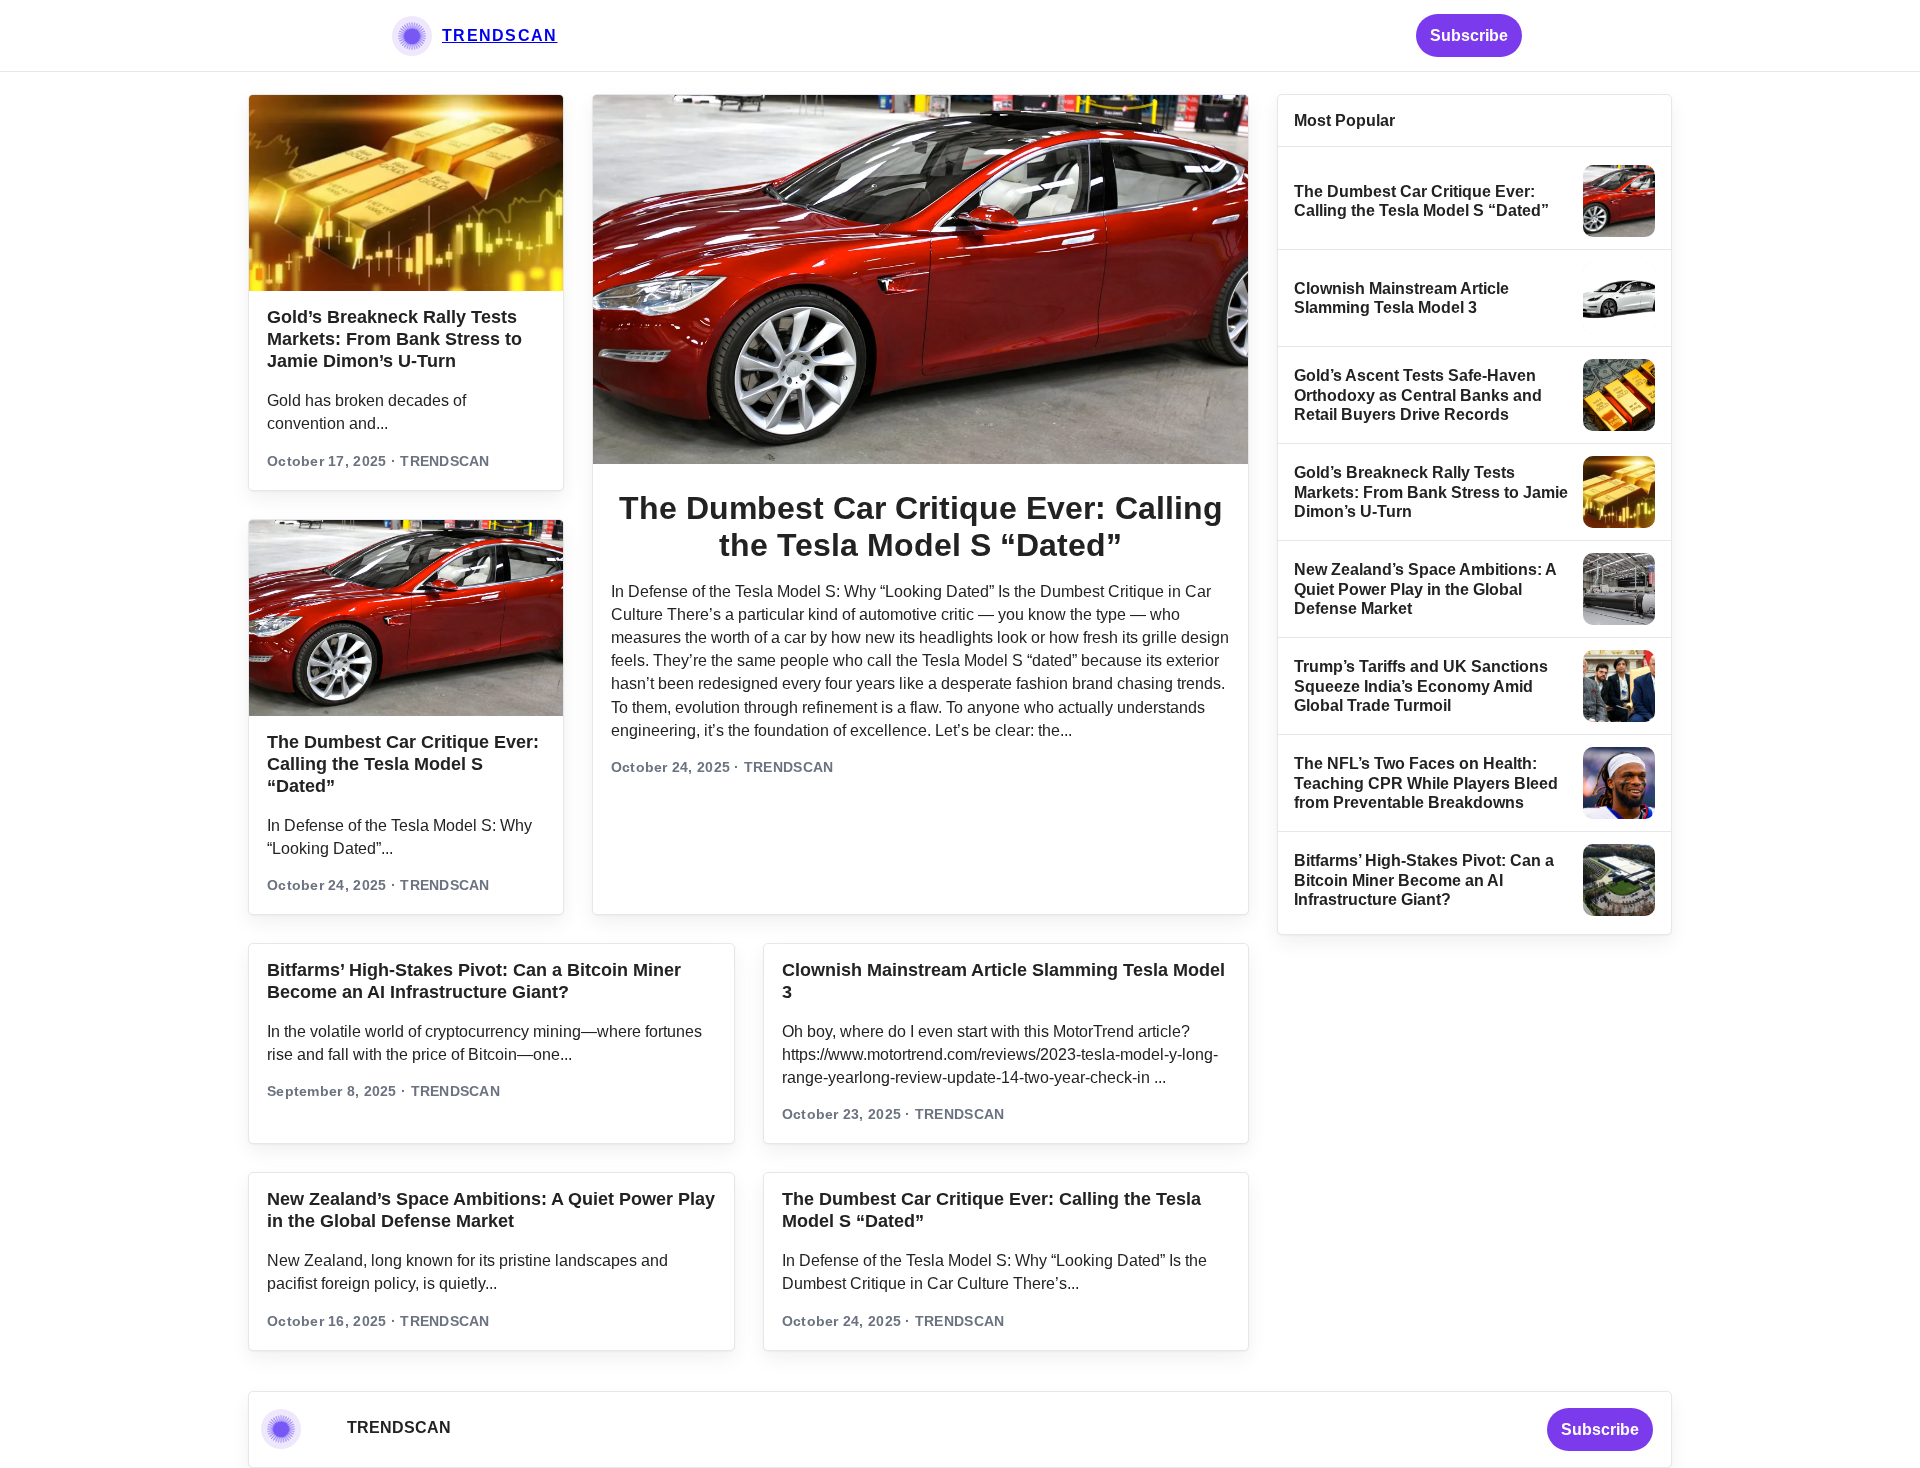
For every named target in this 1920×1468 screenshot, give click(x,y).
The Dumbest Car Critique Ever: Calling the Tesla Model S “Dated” (403, 764)
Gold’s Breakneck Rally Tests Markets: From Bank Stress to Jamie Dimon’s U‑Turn (394, 339)
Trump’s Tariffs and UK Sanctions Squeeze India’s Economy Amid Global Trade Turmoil (1421, 686)
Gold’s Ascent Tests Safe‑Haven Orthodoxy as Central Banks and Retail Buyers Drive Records (1418, 395)
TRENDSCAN (500, 35)
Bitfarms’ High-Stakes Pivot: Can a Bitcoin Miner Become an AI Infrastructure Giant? (1424, 880)
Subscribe (1469, 35)
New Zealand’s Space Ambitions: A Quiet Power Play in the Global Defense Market (1425, 589)
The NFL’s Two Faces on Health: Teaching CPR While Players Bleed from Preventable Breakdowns (1426, 783)
